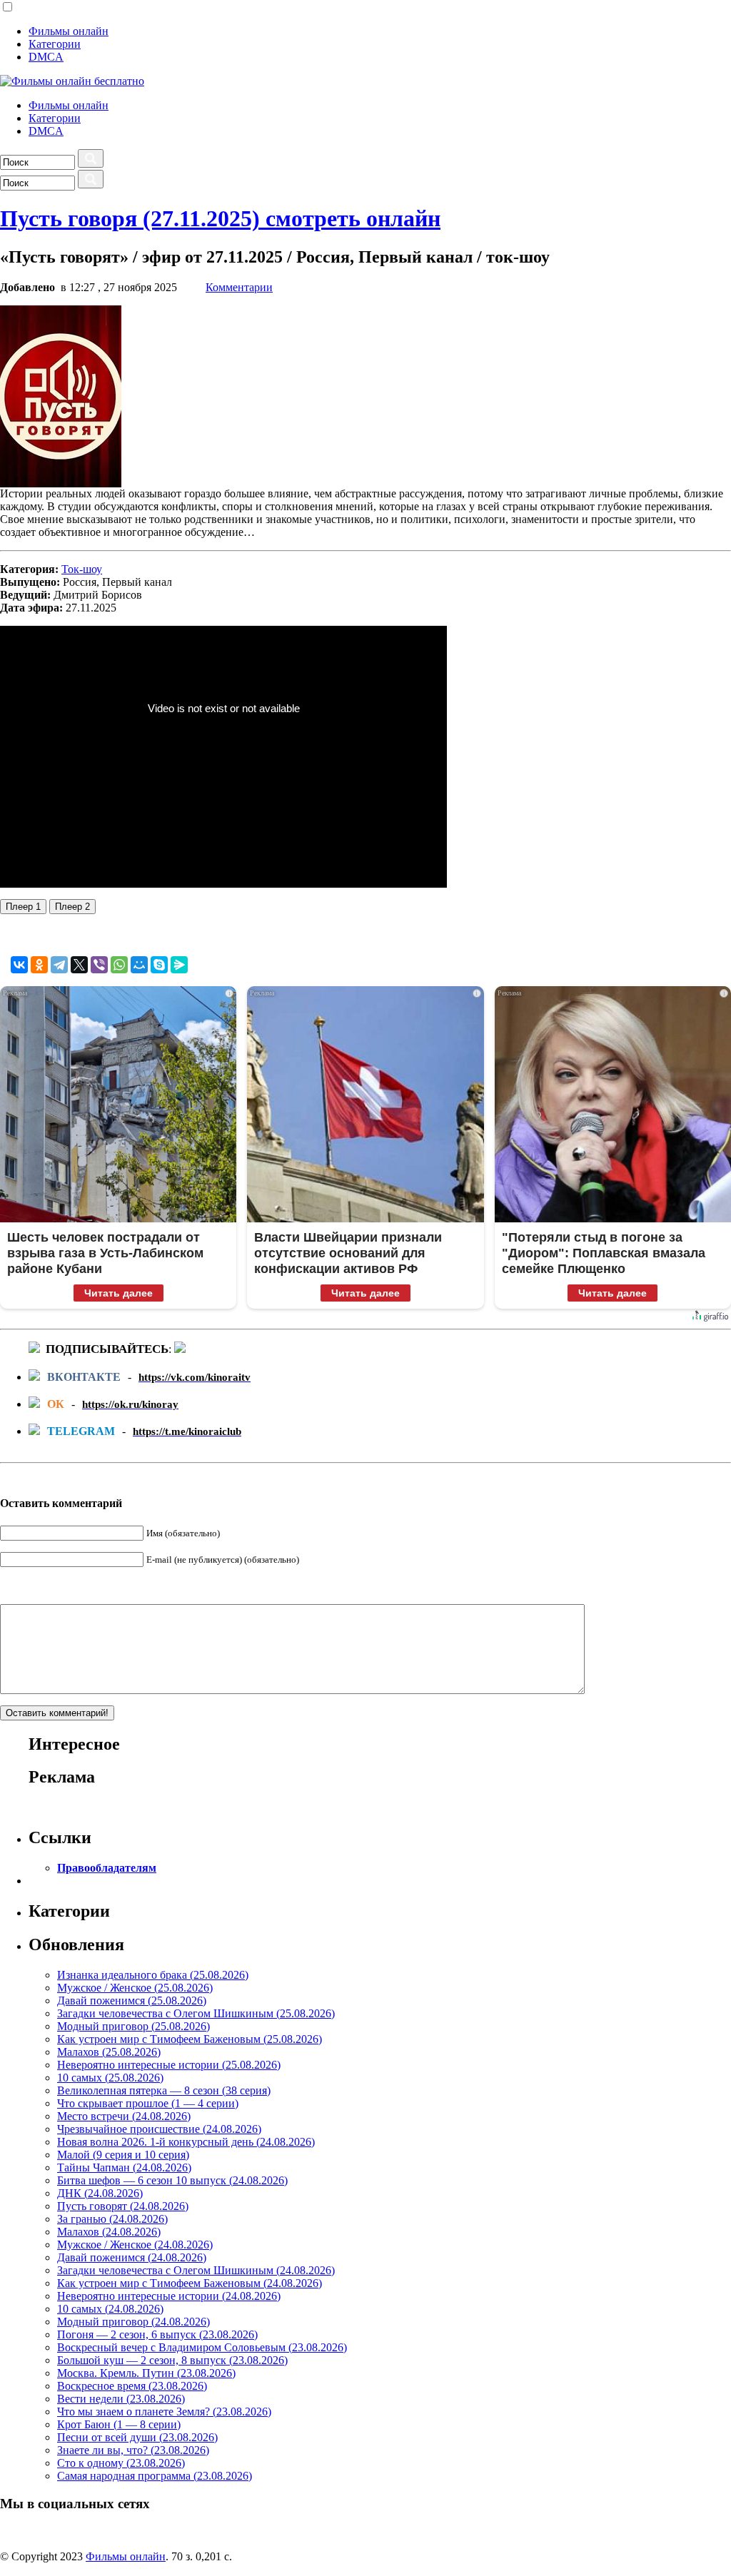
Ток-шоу (82, 569)
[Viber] (99, 965)
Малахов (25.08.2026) (109, 2052)
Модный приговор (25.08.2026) (133, 2026)
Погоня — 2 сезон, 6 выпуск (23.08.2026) (157, 2334)
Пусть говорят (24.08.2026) (123, 2206)
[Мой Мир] (139, 965)
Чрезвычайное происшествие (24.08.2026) (159, 2129)
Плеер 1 (23, 907)
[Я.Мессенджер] (179, 965)
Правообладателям (107, 1868)
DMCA (46, 57)
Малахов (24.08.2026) (109, 2232)
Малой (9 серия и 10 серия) (123, 2155)
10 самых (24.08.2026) (110, 2309)
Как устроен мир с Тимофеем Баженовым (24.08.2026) (190, 2283)
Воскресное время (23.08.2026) (132, 2386)
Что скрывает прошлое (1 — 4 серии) (148, 2103)
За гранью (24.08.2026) (112, 2219)
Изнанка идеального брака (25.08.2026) (153, 1975)
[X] (79, 965)
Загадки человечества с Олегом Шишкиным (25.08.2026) (196, 2013)
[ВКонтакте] (19, 965)
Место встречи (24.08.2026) (124, 2116)
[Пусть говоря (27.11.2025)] (61, 483)
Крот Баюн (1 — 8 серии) (119, 2424)
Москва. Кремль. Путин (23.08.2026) (146, 2373)
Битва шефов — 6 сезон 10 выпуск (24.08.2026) (172, 2180)
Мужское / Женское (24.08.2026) (135, 2245)
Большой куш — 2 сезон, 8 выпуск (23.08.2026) (172, 2360)
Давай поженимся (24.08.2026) (132, 2257)
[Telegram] (59, 965)
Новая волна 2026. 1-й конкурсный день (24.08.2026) (186, 2142)
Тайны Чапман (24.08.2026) (124, 2167)
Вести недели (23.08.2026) (121, 2399)
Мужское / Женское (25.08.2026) (135, 1988)
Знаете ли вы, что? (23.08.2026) (133, 2450)
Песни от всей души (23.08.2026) (137, 2437)
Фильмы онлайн (69, 31)
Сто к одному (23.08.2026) (121, 2463)
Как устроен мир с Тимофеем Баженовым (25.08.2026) (190, 2039)
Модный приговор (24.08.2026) (133, 2322)
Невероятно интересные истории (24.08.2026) (169, 2296)
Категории (55, 44)
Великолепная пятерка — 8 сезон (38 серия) (164, 2090)
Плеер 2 (72, 907)
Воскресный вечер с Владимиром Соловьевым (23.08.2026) (202, 2347)
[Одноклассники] (39, 965)
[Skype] (159, 965)
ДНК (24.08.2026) (100, 2193)
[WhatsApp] (119, 965)
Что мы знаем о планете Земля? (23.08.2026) (164, 2412)
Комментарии (239, 287)
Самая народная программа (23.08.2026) (155, 2476)
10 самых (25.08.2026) (110, 2078)
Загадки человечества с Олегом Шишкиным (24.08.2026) (196, 2270)
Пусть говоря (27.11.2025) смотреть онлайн (220, 218)
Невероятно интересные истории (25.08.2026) (169, 2065)
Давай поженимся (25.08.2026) (132, 2001)
